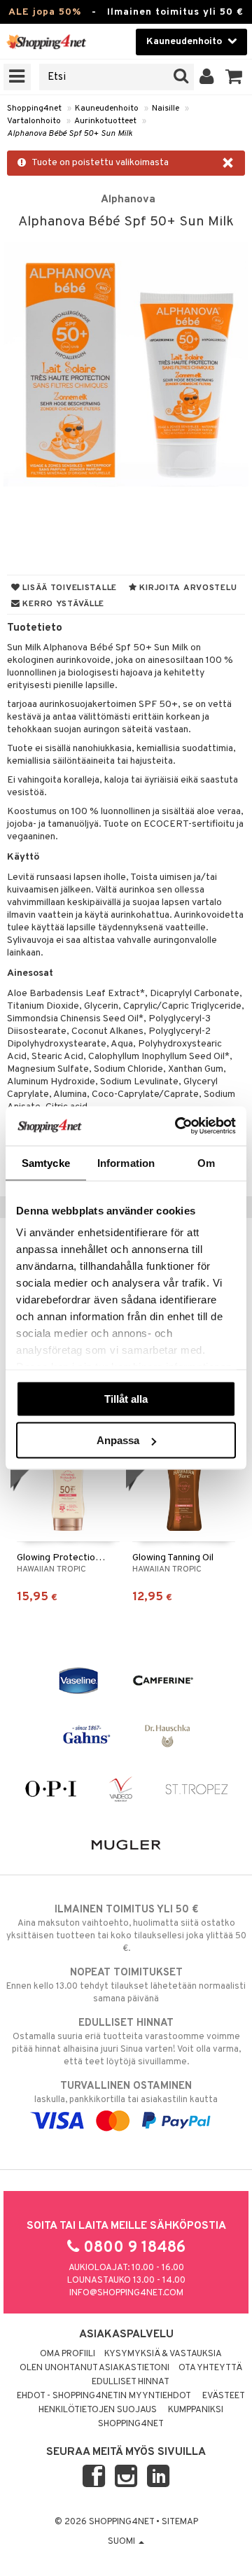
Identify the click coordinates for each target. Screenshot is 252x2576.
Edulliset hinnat (131, 2382)
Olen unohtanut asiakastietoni (94, 2368)
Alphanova (128, 199)
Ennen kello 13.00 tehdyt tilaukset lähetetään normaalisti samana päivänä (126, 1986)
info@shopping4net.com (126, 2293)
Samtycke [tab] (46, 1162)
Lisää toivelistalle (69, 588)
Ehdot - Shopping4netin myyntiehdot (104, 2396)
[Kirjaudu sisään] (207, 77)
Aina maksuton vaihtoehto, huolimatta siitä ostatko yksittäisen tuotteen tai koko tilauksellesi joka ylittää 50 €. (126, 1929)
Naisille (166, 108)
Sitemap (180, 2522)
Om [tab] (206, 1162)
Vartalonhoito (34, 121)
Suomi (122, 2542)
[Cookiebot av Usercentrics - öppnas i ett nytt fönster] (178, 1126)
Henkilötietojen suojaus (98, 2410)
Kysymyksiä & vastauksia (163, 2354)
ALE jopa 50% (45, 12)
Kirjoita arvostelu (187, 588)
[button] (234, 77)
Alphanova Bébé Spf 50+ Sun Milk (70, 134)
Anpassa (118, 1440)
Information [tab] (126, 1162)
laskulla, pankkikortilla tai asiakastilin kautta (126, 2093)
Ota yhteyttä (210, 2368)
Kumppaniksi (196, 2410)
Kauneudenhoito (107, 108)
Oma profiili (68, 2354)
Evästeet (224, 2396)
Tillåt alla (126, 1398)
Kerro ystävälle (62, 604)
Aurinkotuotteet (105, 121)
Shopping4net (34, 108)
